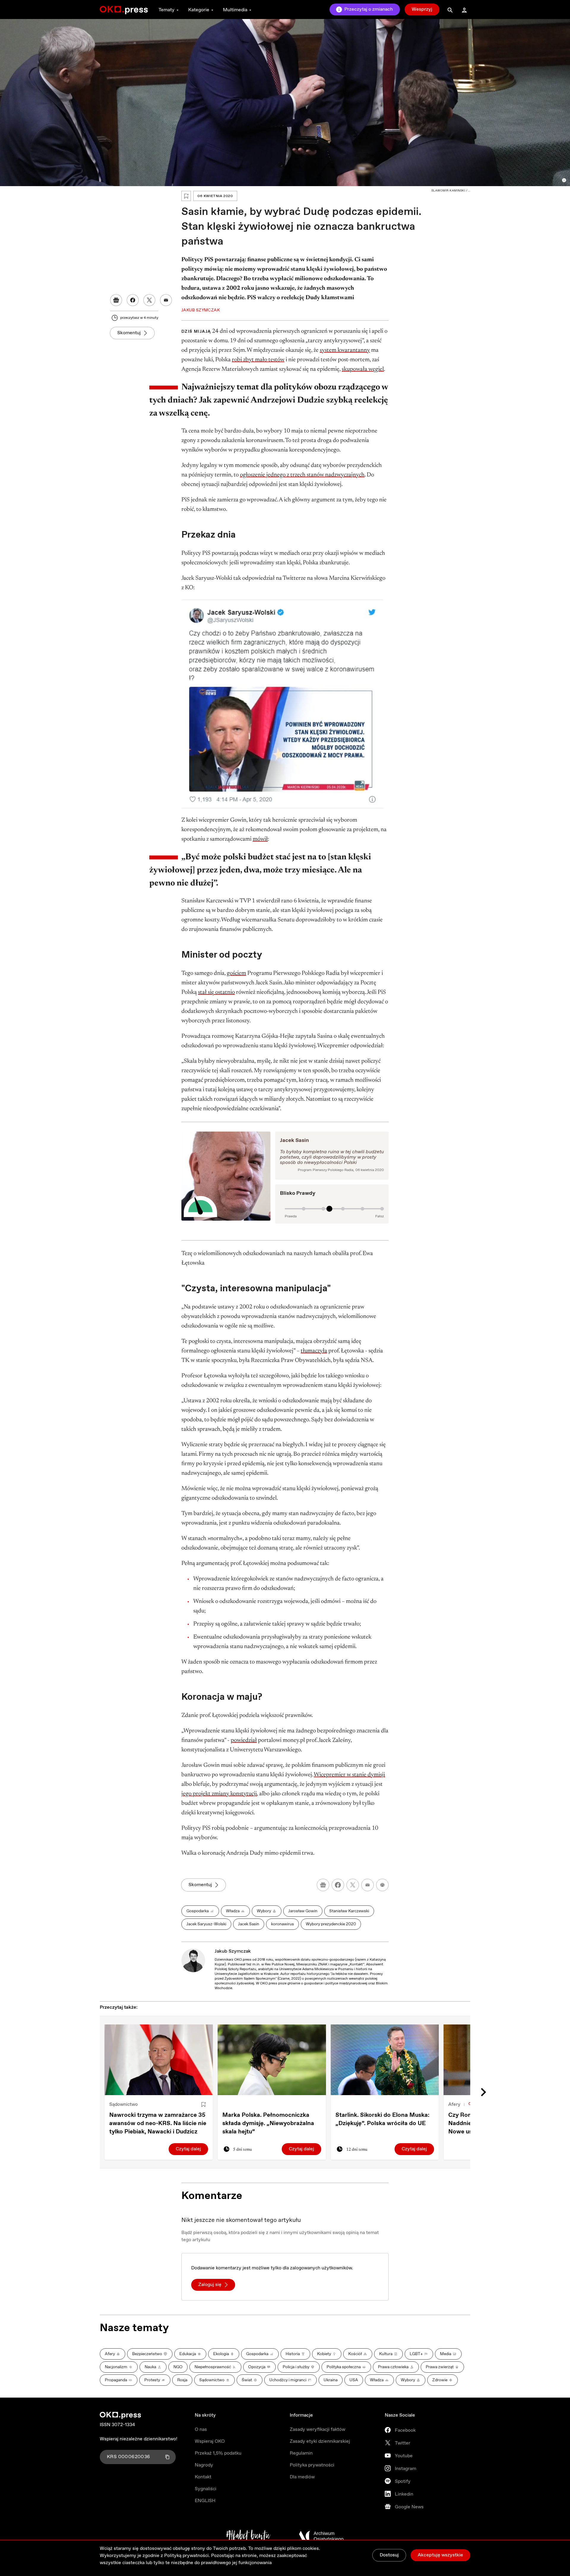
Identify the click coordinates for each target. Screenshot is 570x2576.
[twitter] (353, 1885)
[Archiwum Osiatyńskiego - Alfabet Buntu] (248, 2536)
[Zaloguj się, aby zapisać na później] (203, 2105)
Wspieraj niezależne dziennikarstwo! (138, 2439)
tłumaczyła (314, 1351)
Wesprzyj (422, 9)
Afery (454, 2104)
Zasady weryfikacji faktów (318, 2430)
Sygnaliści (206, 2489)
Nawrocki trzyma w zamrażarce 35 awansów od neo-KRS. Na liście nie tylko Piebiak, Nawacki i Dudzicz (158, 2123)
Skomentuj (129, 333)
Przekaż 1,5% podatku (218, 2453)
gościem (236, 973)
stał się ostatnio (216, 992)
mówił (260, 839)
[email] (368, 1885)
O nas (201, 2430)
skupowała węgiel (363, 369)
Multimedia (235, 10)
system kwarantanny (345, 350)
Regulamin (301, 2453)
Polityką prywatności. (187, 2556)
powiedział (244, 1740)
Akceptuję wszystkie (440, 2555)
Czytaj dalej (188, 2149)
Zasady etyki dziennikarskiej (320, 2441)
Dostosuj (389, 2555)
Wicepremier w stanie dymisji (349, 1775)
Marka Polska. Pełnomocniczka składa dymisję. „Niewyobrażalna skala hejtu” (268, 2123)
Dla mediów (302, 2477)
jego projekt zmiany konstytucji (219, 1794)
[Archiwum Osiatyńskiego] (321, 2536)
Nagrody (204, 2465)
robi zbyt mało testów (258, 360)
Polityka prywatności (312, 2465)
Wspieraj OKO (210, 2441)
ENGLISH (205, 2501)
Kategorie (199, 10)
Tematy (167, 10)
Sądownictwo (123, 2104)
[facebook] (338, 1885)
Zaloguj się (210, 2285)
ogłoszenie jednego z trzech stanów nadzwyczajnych (302, 475)
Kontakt (203, 2477)
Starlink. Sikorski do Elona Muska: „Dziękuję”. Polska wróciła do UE (382, 2119)
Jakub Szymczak (233, 1951)
